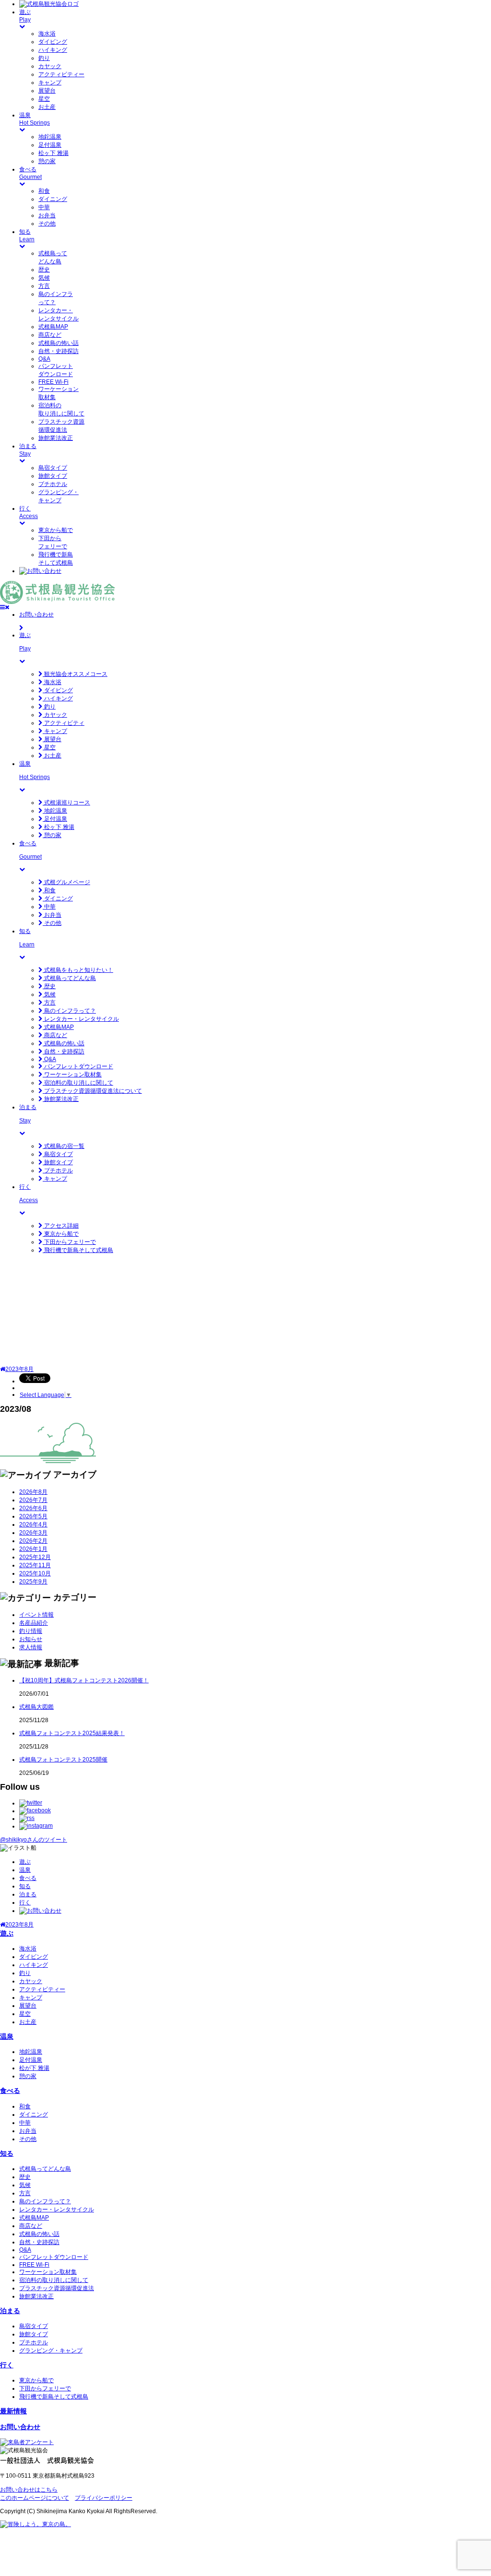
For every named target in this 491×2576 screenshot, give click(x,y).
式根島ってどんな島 (69, 978)
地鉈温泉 (50, 137)
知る (25, 1886)
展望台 (47, 91)
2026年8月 (33, 1492)
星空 (44, 99)
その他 (47, 224)
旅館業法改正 (56, 438)
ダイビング (53, 42)
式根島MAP (53, 327)
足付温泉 (50, 145)
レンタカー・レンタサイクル (81, 1019)
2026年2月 (33, 1541)
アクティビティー (61, 74)
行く (25, 1902)
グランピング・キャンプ (51, 2351)
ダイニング (53, 199)
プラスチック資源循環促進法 (57, 2288)
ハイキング (53, 50)
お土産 (47, 107)
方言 (44, 286)
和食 (44, 191)
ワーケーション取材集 (72, 1075)
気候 (44, 278)
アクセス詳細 (61, 1226)
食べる (28, 1878)
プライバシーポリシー (104, 2498)
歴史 (44, 270)
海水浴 (47, 34)
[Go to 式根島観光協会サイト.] (3, 1369)
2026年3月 (33, 1533)
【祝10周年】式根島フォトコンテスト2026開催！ (84, 1680)
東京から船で (56, 530)
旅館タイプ (53, 476)
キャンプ (50, 83)
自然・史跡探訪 (58, 351)
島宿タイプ (53, 468)
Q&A (44, 359)
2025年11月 (35, 1565)
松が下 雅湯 (34, 2068)
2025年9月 (33, 1582)
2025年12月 (35, 1557)
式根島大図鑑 (36, 1707)
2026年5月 (33, 1516)
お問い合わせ (20, 2427)
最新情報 (13, 2411)
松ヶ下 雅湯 (53, 153)
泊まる (28, 1894)
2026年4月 (33, 1524)
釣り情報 (31, 1631)
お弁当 (47, 215)
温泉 (25, 1870)
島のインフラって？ (69, 1011)
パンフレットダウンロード (78, 1066)
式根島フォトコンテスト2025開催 (63, 1760)
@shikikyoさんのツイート (34, 1840)
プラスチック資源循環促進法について (92, 1091)
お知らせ (31, 1639)
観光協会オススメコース (75, 674)
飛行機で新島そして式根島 (78, 1250)
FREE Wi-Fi (53, 382)
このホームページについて (35, 2498)
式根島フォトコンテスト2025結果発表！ (72, 1733)
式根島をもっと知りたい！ (78, 970)
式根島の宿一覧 (64, 1146)
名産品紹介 (34, 1623)
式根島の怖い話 (58, 343)
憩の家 (47, 161)
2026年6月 (33, 1508)
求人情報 (31, 1647)
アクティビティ (64, 723)
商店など (50, 335)
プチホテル (53, 484)
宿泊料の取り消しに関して (78, 1083)
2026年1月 (33, 1549)
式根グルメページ (66, 882)
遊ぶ (25, 1862)
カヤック (50, 66)
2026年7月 (33, 1500)
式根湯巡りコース (66, 803)
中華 (44, 207)
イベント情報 (36, 1615)
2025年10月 (35, 1573)
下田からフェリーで (69, 1242)
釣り (44, 58)
